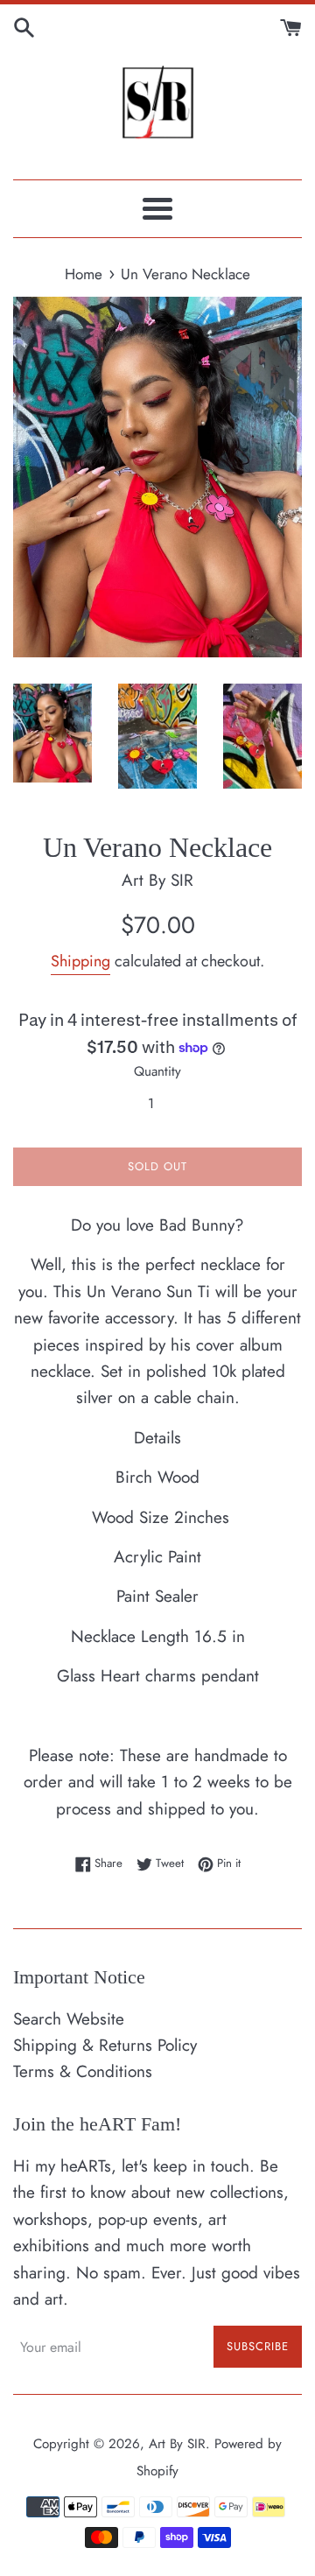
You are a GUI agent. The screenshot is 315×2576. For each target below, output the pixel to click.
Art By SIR (177, 2444)
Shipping (80, 961)
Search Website (69, 2019)
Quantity (157, 1071)
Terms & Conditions (83, 2071)
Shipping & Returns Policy (105, 2045)
